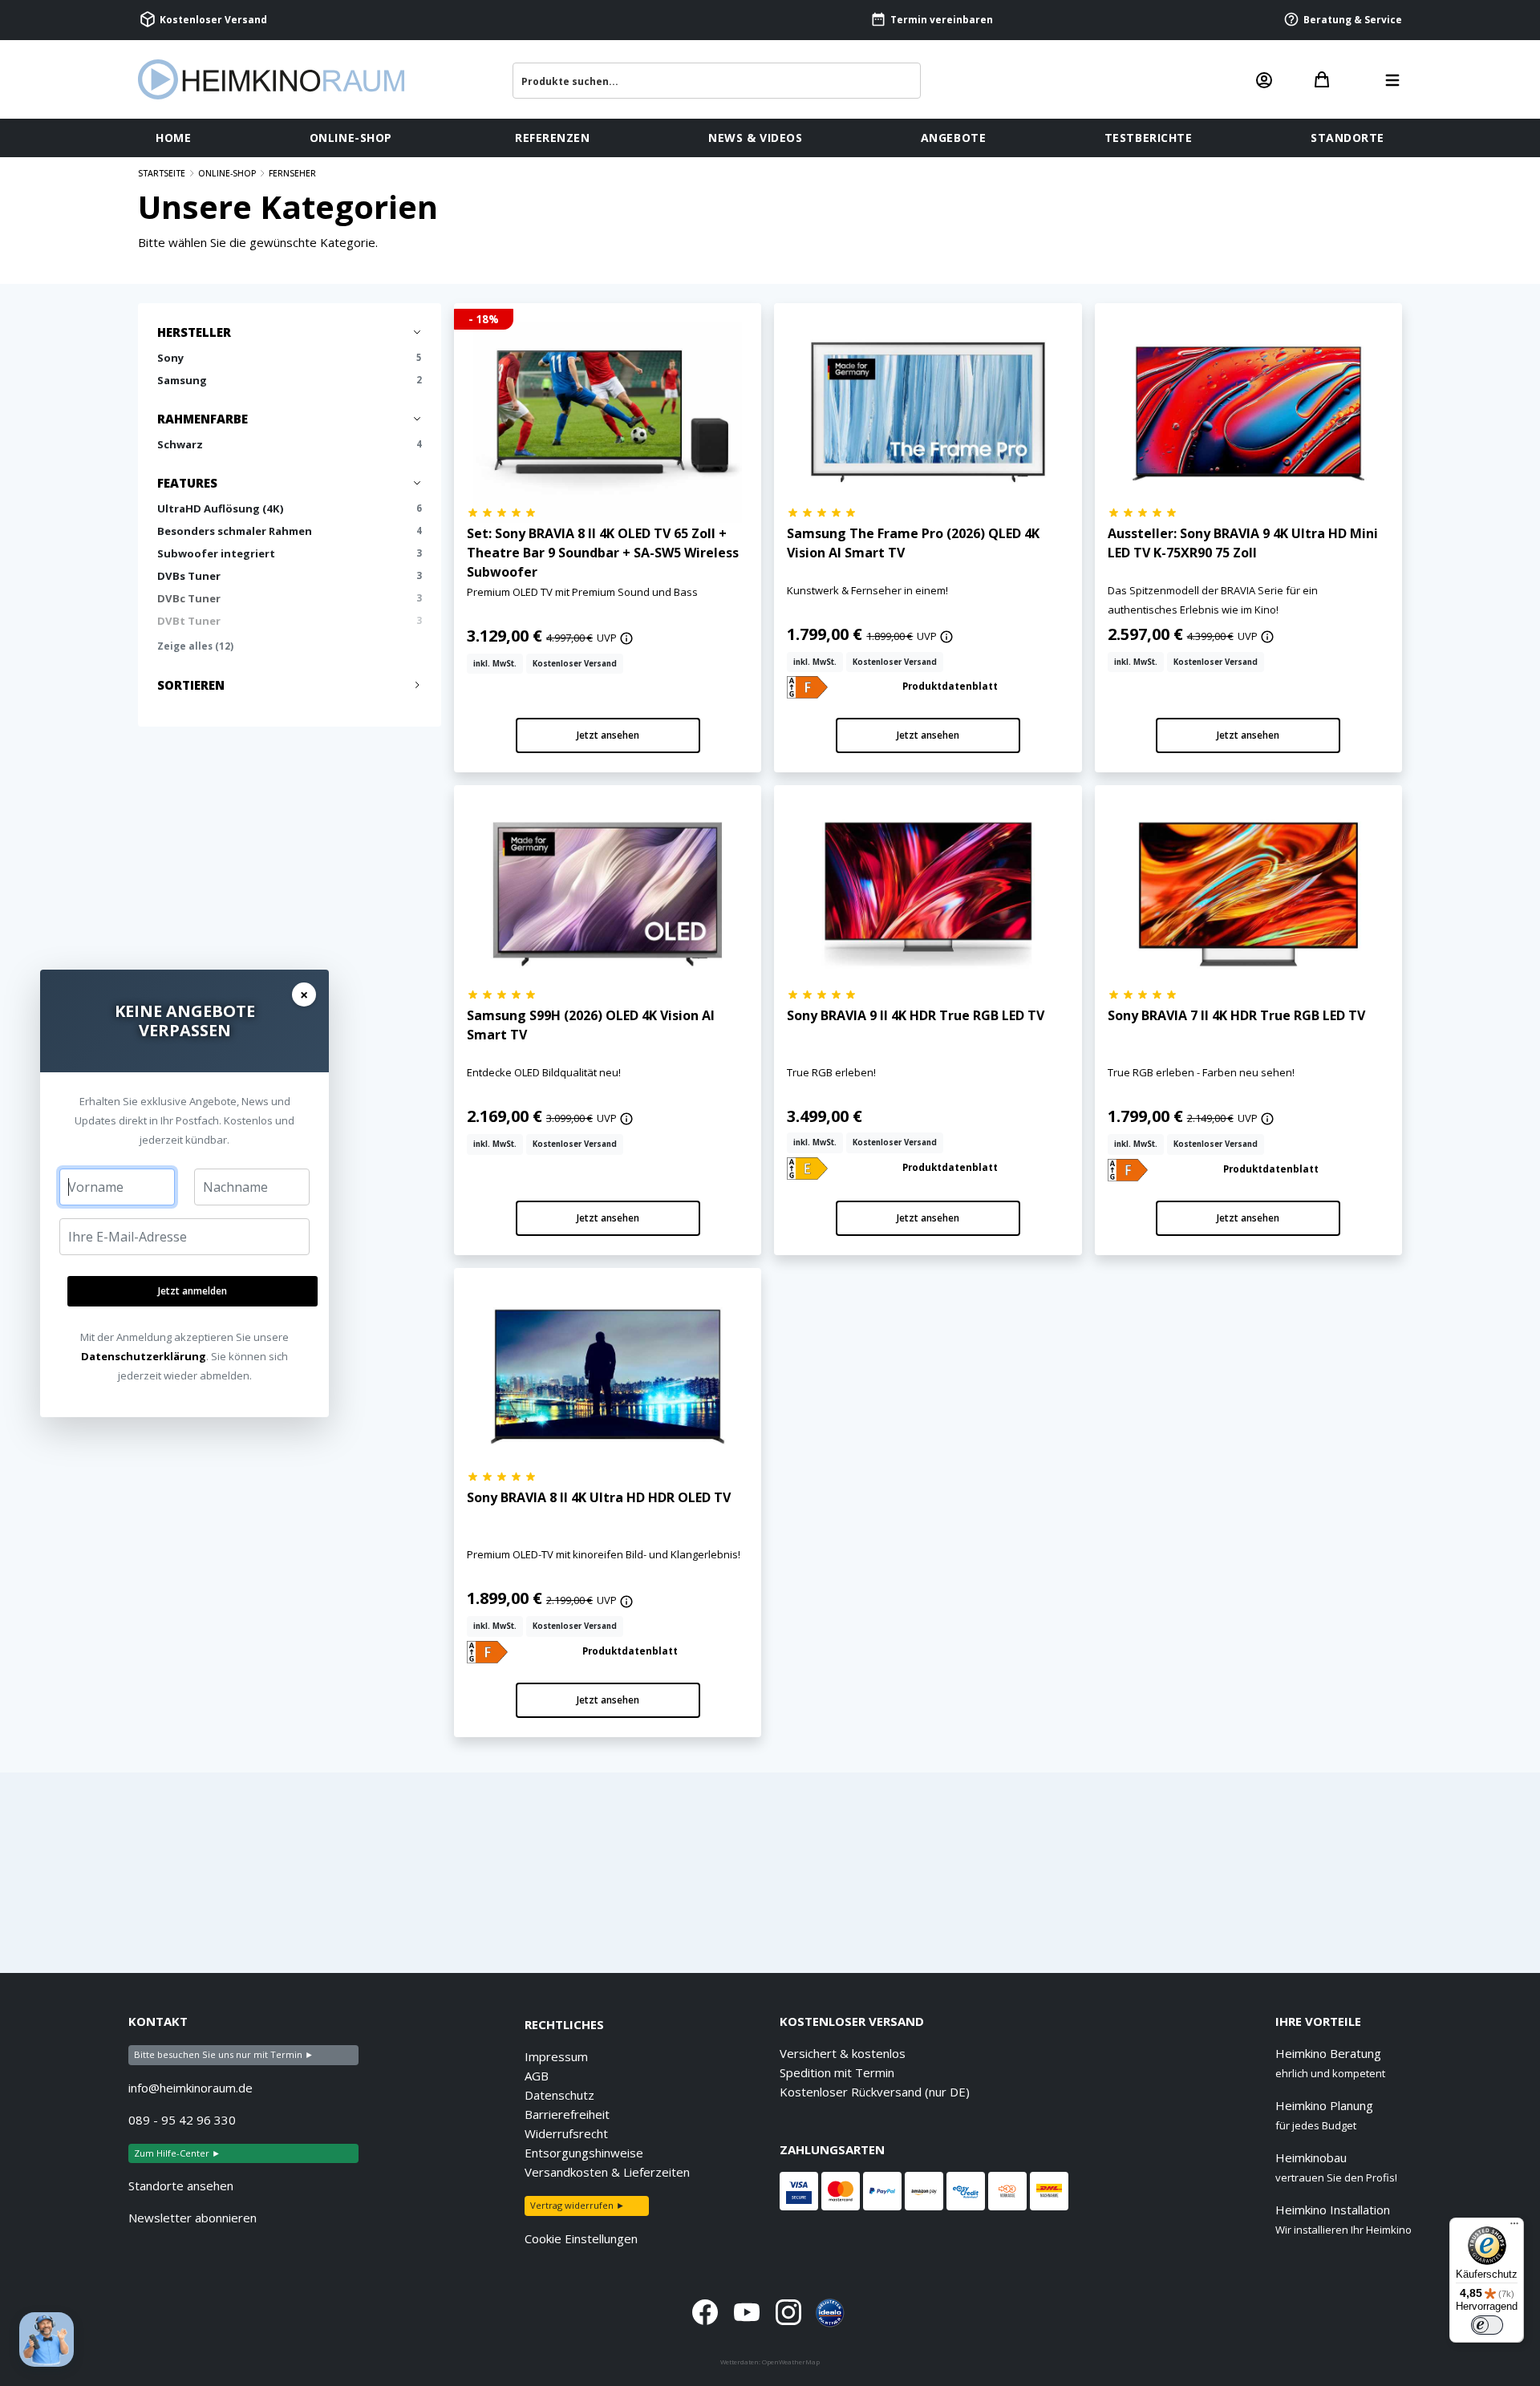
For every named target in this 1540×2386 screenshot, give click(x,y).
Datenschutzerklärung (144, 1356)
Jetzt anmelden (192, 1291)
